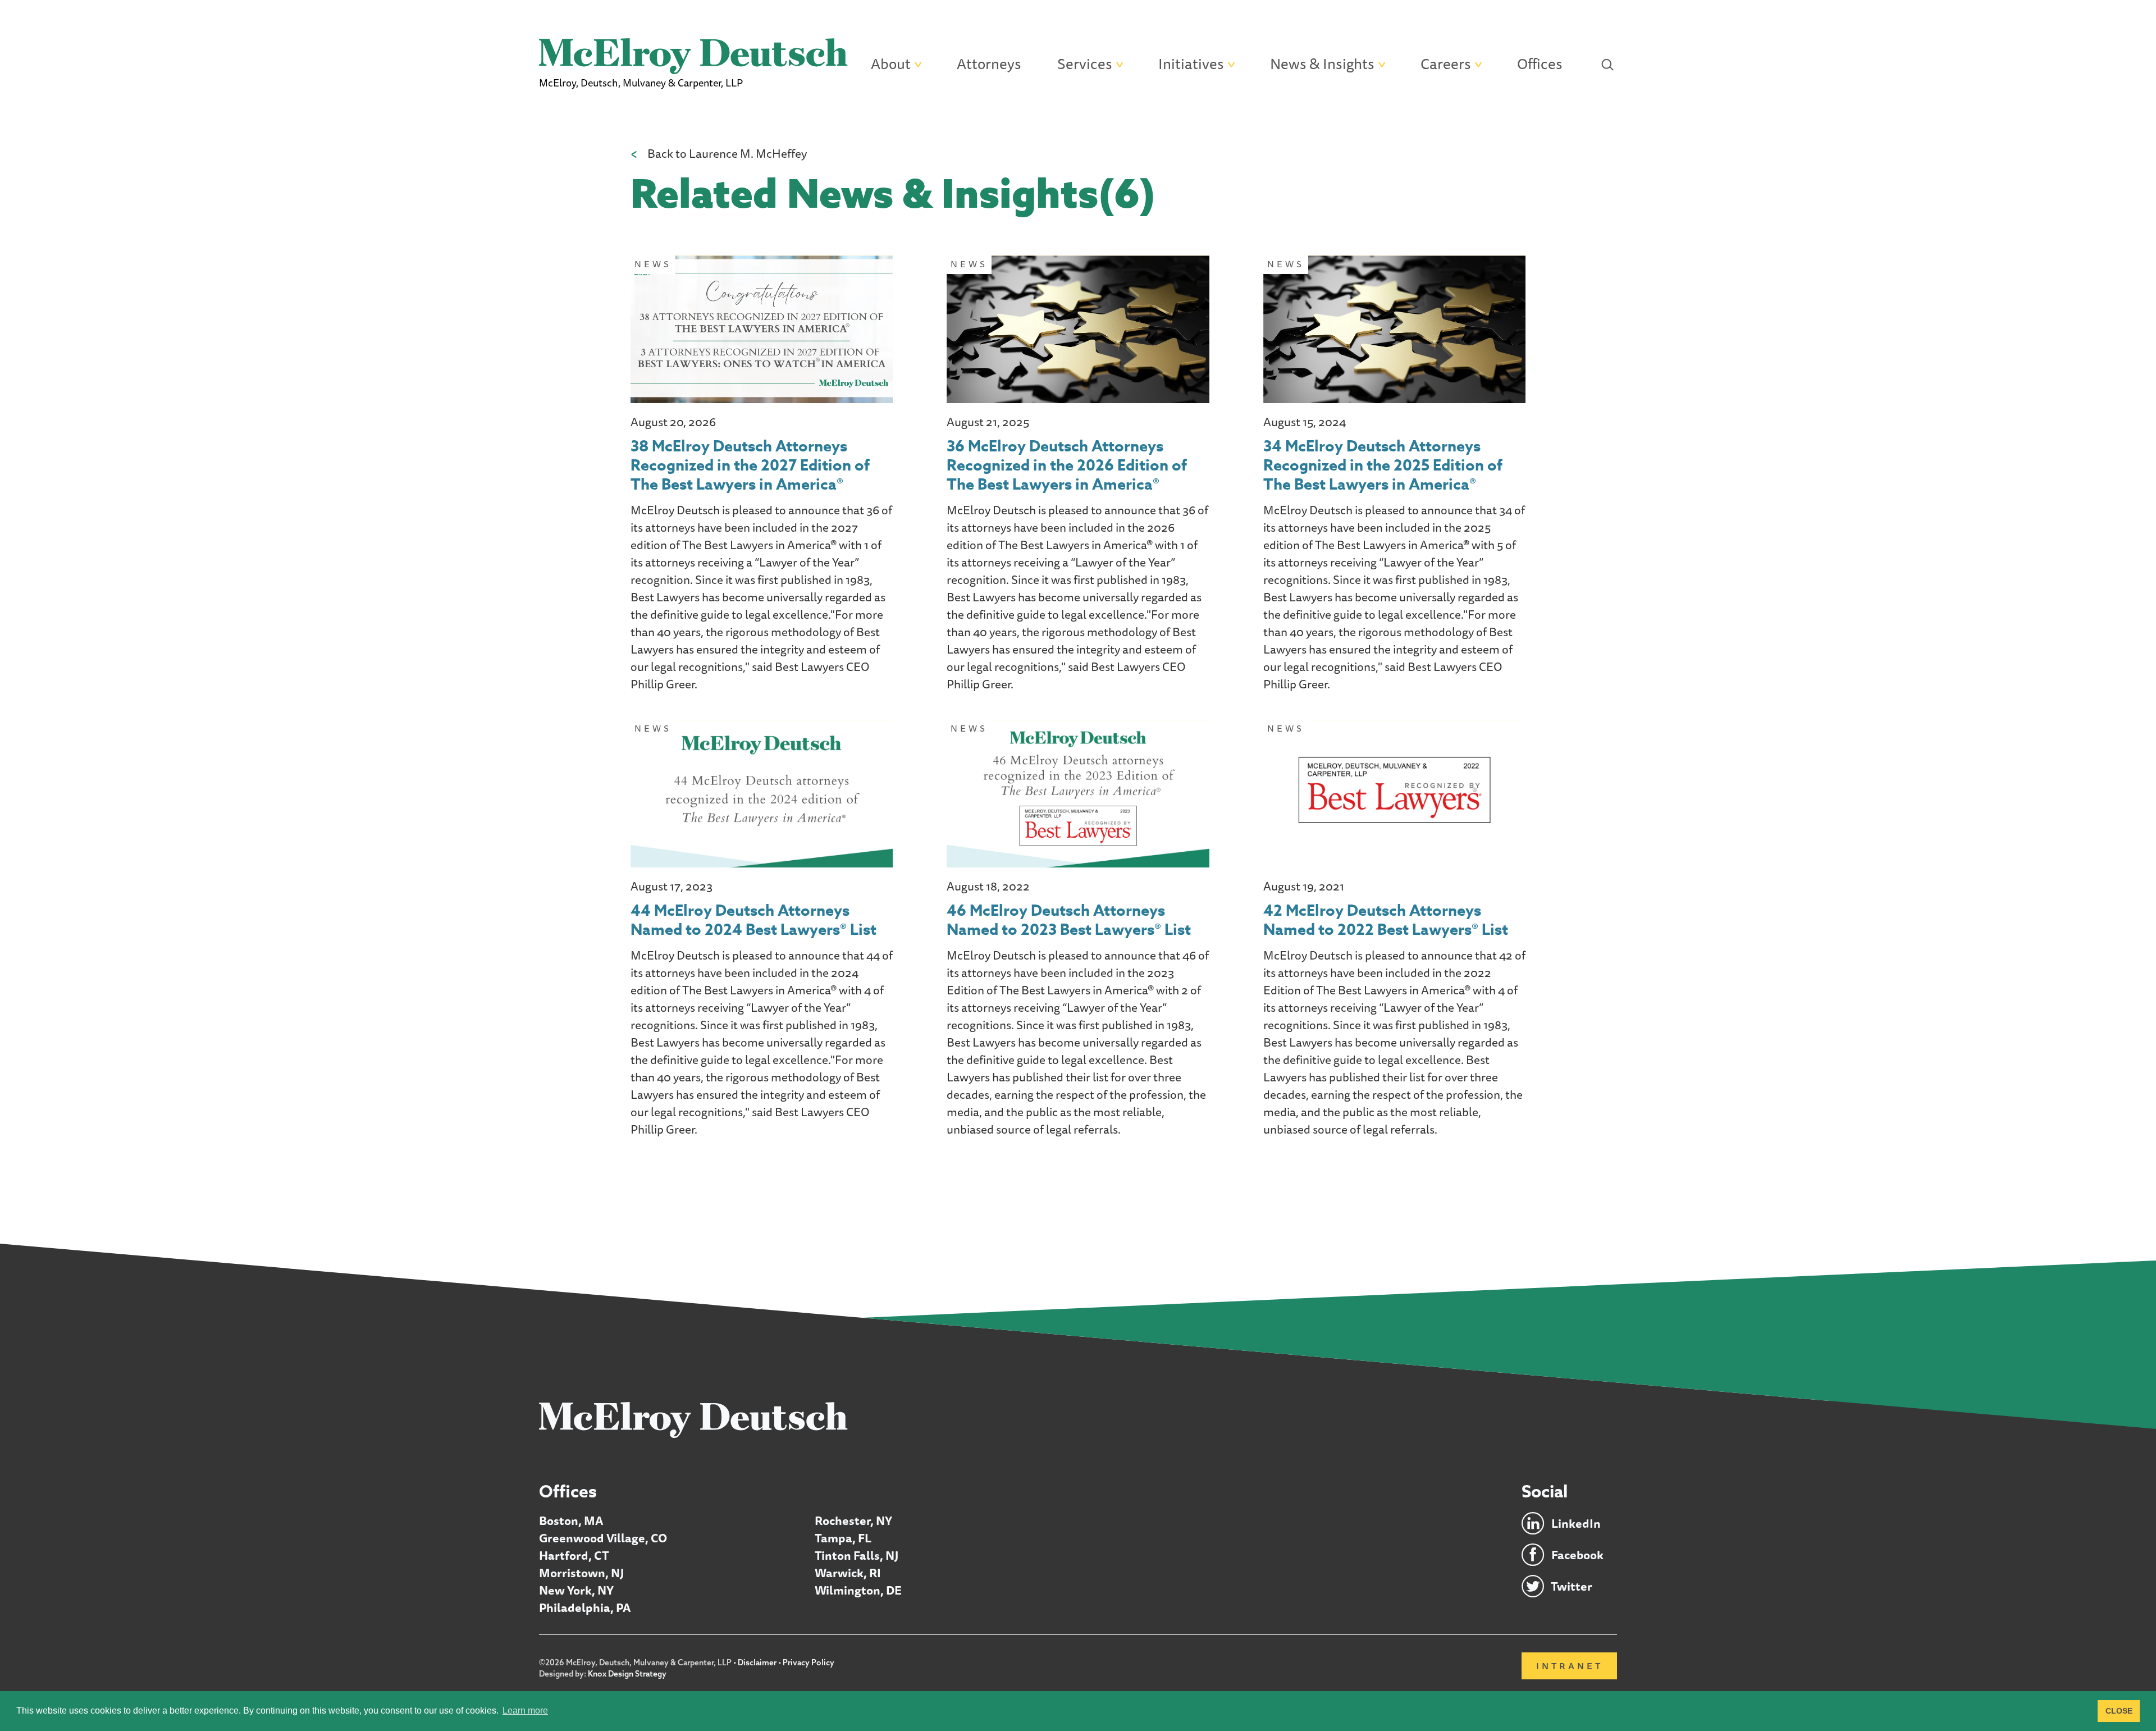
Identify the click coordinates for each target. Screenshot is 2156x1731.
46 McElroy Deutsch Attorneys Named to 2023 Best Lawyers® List (1069, 921)
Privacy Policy (808, 1663)
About (891, 64)
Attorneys (989, 64)
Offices (1540, 64)
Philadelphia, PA (585, 1608)
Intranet (1570, 1666)
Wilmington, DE (858, 1590)
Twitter (1572, 1586)
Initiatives (1191, 64)
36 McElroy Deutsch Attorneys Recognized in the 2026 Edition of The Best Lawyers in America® (1067, 466)
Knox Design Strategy (627, 1674)
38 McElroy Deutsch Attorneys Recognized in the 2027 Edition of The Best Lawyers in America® (750, 466)
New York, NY (576, 1590)
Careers (1446, 64)
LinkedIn (1576, 1524)
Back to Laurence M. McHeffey (727, 154)
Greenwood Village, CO (603, 1538)
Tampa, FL (843, 1538)
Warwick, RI (848, 1573)
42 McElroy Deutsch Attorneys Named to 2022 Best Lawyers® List (1386, 921)
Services (1085, 64)
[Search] (1608, 64)
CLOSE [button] (2119, 1711)
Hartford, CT (574, 1556)
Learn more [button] (525, 1711)
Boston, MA (571, 1521)
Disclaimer (757, 1663)
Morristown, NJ (581, 1573)
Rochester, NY (853, 1521)
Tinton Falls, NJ (857, 1556)
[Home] (693, 1419)
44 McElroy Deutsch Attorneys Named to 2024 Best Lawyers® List (753, 921)
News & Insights (1322, 64)
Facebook (1577, 1555)
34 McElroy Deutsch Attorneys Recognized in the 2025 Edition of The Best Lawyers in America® (1383, 466)
